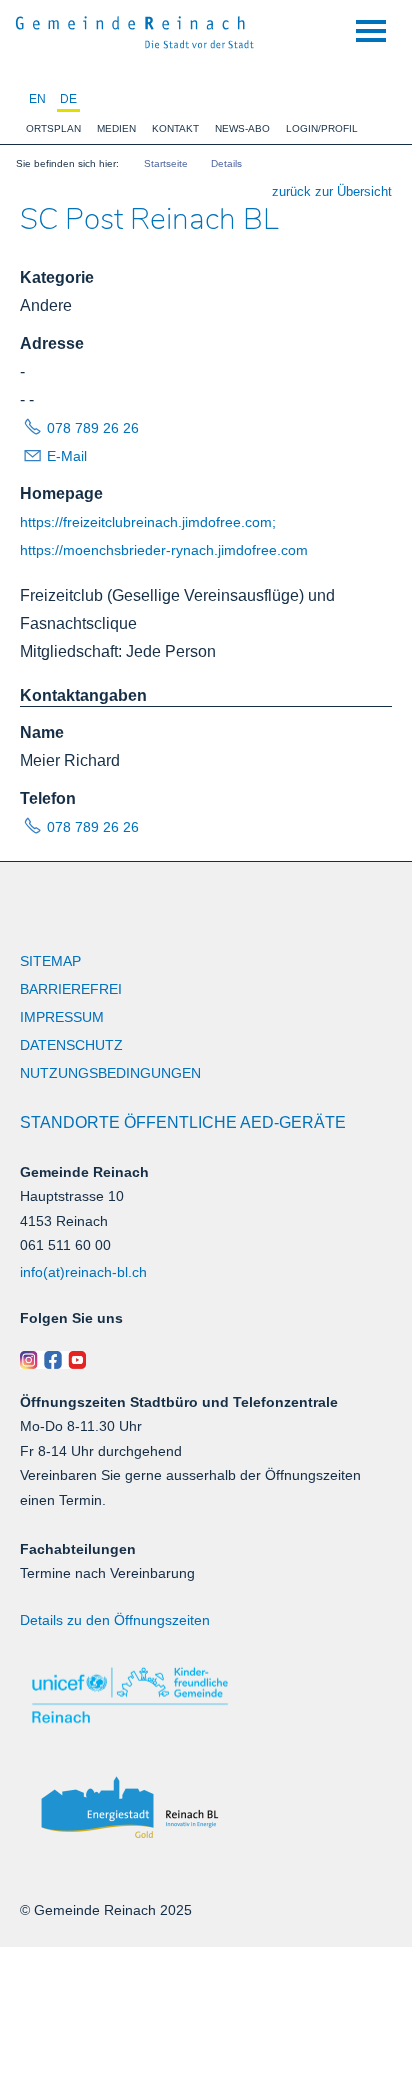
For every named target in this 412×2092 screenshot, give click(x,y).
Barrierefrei (71, 989)
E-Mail (67, 456)
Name (42, 732)
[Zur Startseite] (135, 30)
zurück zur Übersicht (332, 191)
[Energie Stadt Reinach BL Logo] (206, 1808)
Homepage (61, 493)
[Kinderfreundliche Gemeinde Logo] (206, 1695)
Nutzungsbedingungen (110, 1073)
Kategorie (57, 277)
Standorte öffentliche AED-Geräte (183, 1122)
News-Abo (242, 128)
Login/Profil (322, 128)
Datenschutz (71, 1045)
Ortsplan (53, 128)
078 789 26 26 (93, 428)
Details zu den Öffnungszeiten (115, 1620)
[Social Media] (206, 1360)
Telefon (48, 798)
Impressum (62, 1017)
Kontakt (175, 128)
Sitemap (50, 961)
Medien (116, 128)
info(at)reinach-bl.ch (83, 1272)
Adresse (52, 343)
